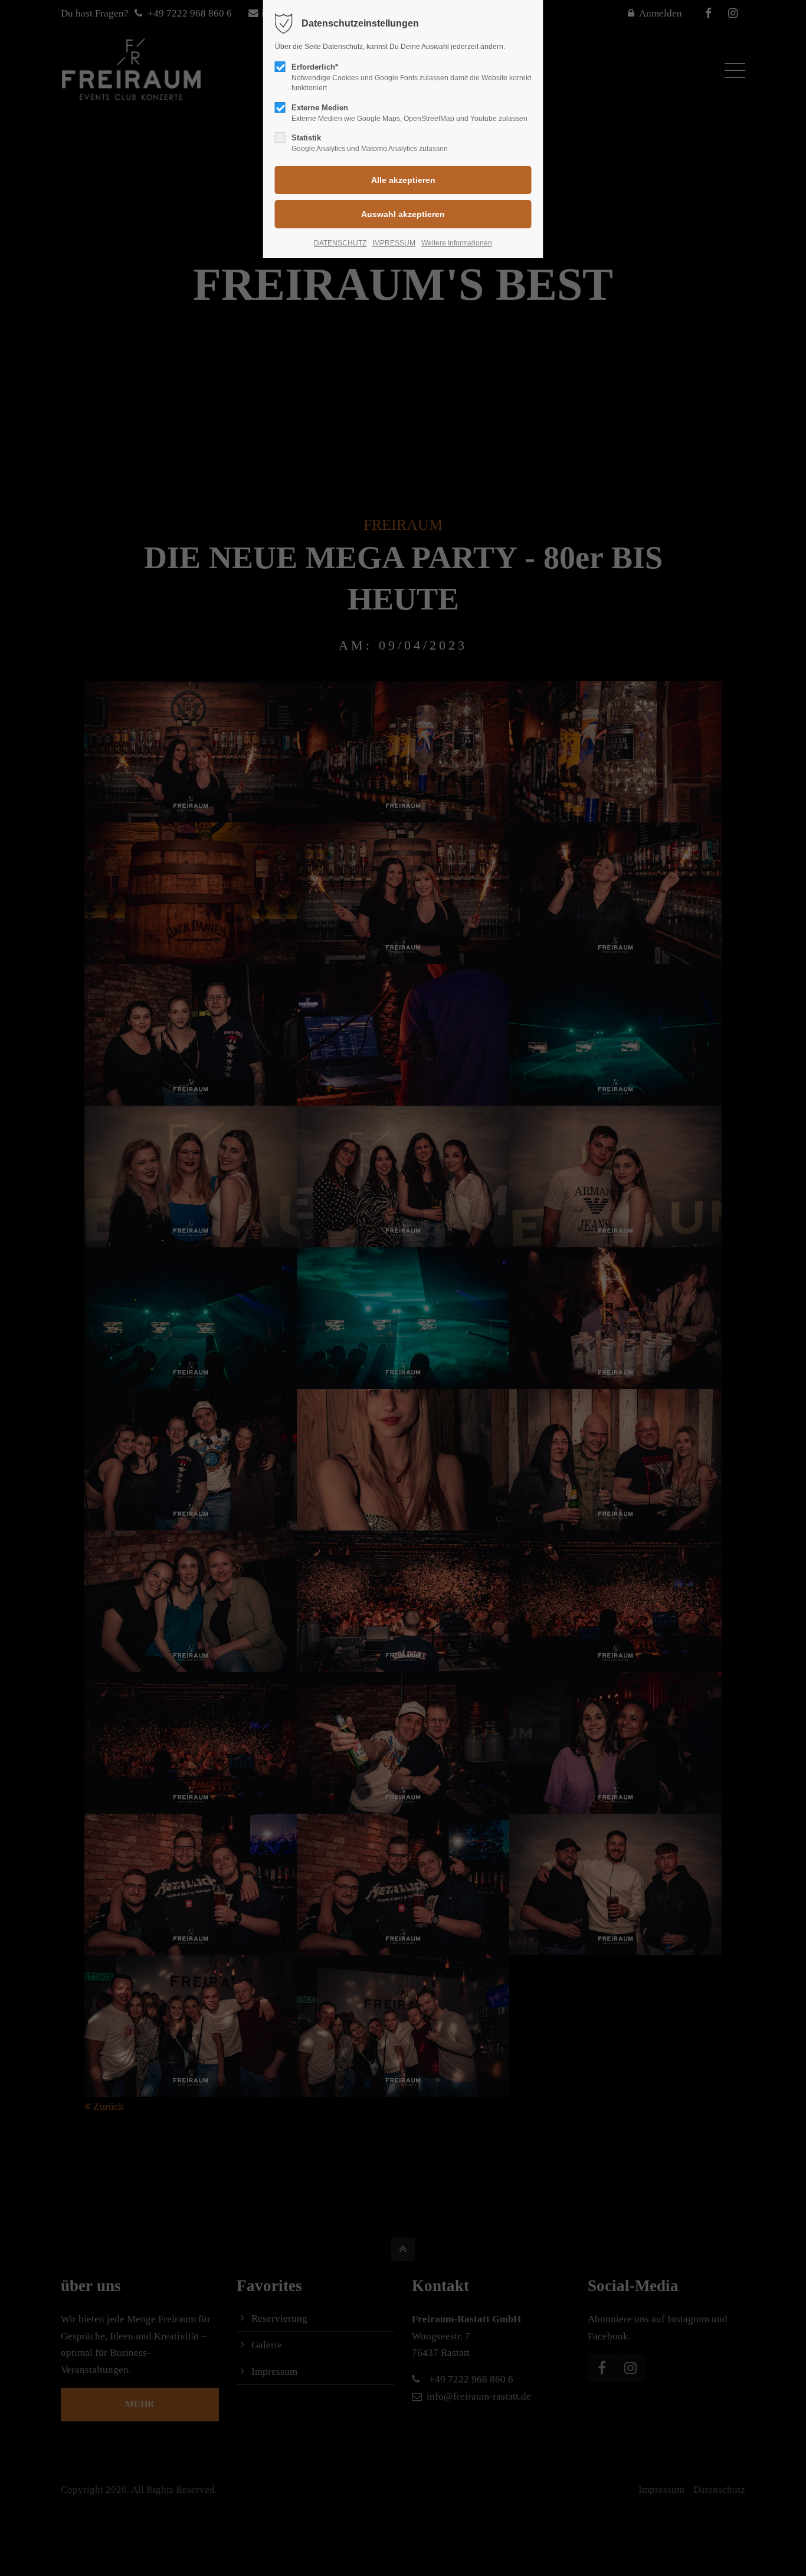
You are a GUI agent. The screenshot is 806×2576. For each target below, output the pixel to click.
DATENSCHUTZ (340, 243)
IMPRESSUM (394, 243)
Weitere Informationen (457, 243)
